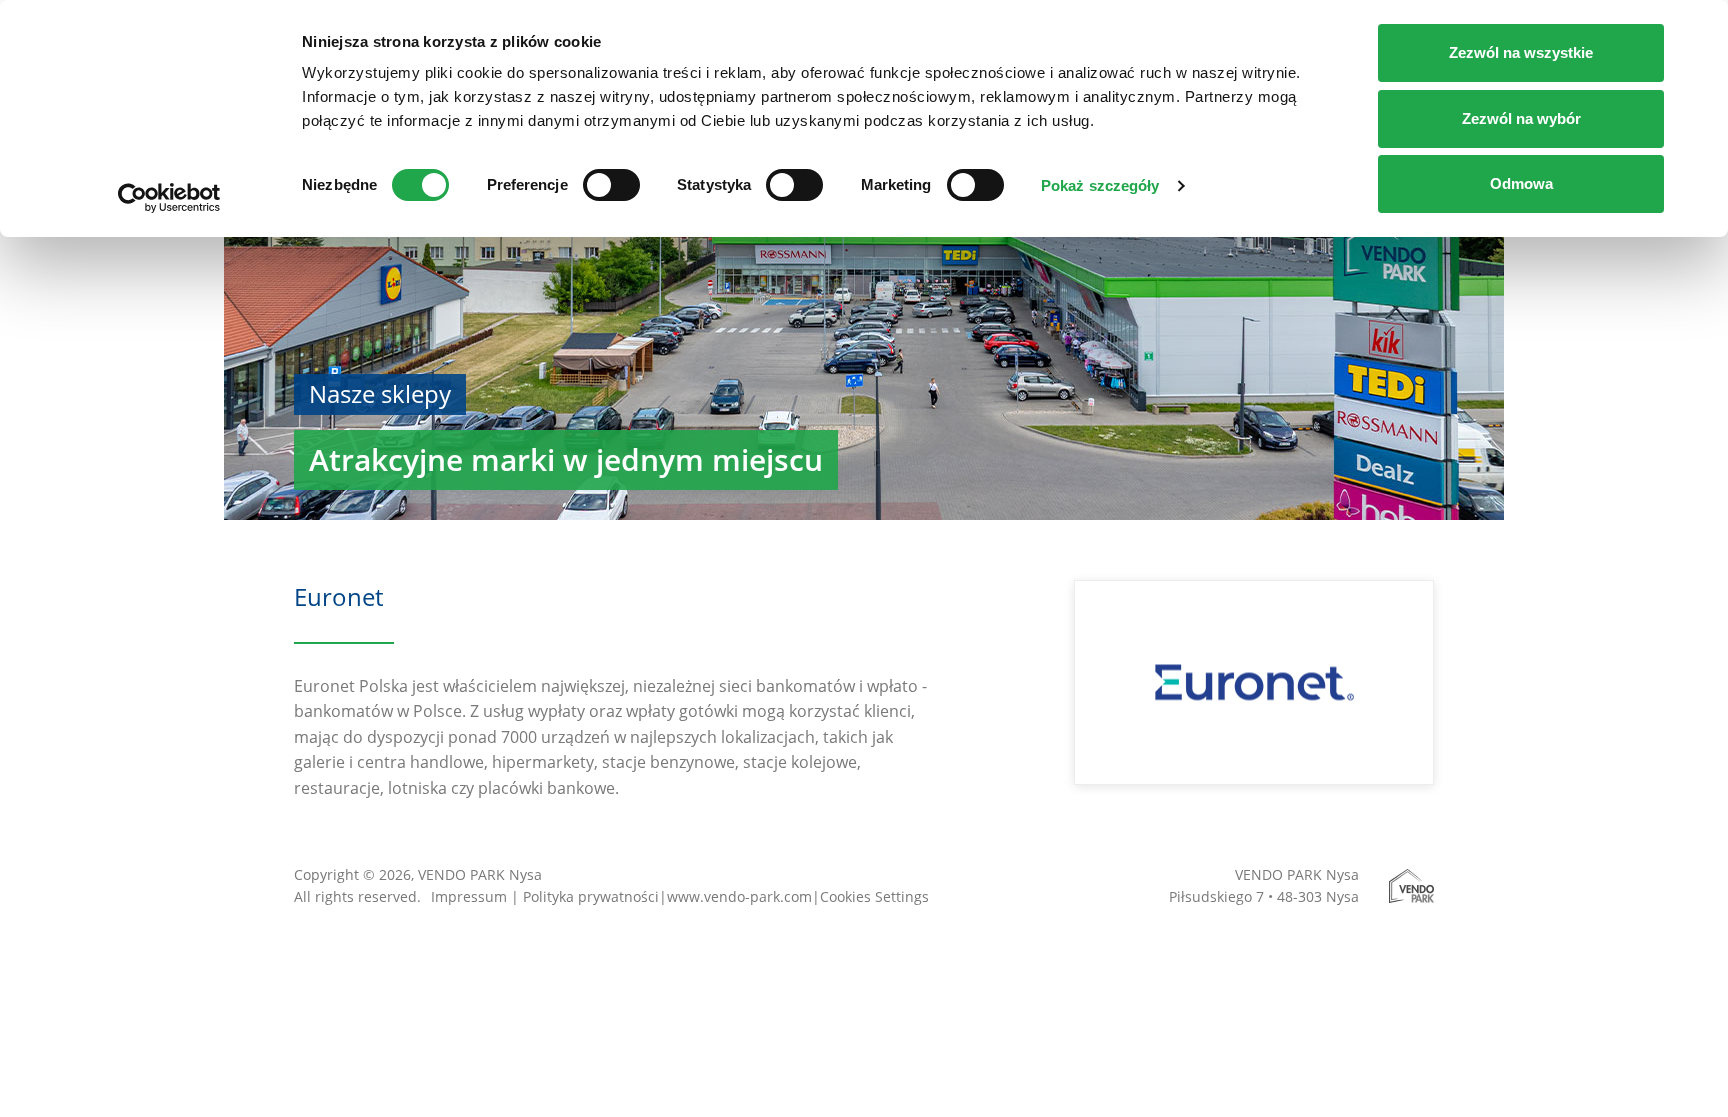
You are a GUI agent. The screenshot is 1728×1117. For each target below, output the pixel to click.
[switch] (611, 185)
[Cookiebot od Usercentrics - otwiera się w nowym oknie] (169, 198)
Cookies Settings (874, 896)
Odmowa (1521, 183)
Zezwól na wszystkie (1521, 52)
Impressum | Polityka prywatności (545, 896)
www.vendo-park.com (739, 896)
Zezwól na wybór (1521, 118)
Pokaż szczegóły (1100, 185)
